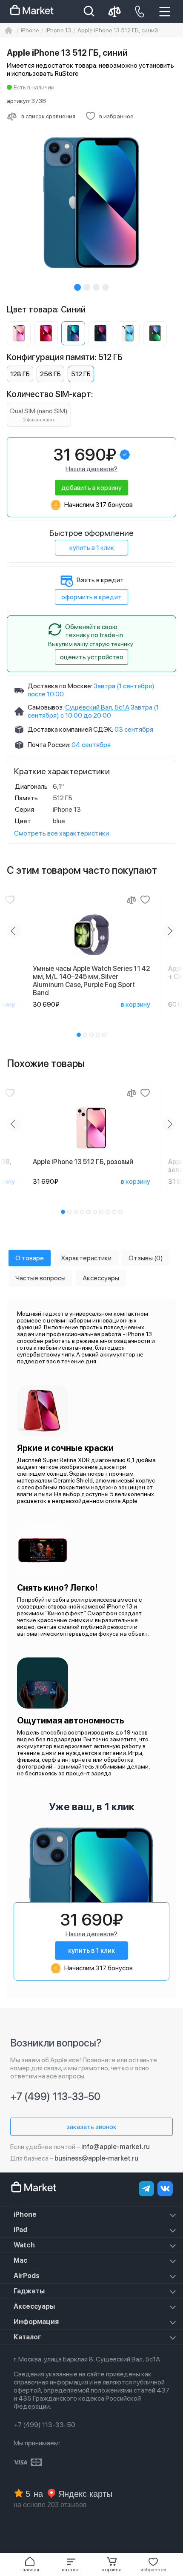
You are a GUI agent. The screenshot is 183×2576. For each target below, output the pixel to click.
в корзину (136, 1004)
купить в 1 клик (92, 548)
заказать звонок (91, 2127)
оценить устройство (92, 657)
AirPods (27, 2276)
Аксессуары (34, 2306)
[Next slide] (169, 931)
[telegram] (146, 2189)
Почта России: (49, 745)
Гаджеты (29, 2291)
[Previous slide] (14, 931)
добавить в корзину (91, 488)
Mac (21, 2260)
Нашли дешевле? (91, 469)
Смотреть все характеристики (61, 833)
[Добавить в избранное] (10, 900)
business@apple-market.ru (96, 2158)
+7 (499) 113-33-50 (55, 2097)
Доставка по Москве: (60, 686)
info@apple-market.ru (116, 2147)
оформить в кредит (91, 597)
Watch (24, 2245)
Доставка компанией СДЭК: (70, 729)
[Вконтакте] (165, 2189)
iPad (20, 2230)
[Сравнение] (132, 900)
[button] (71, 2565)
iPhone (25, 2214)
